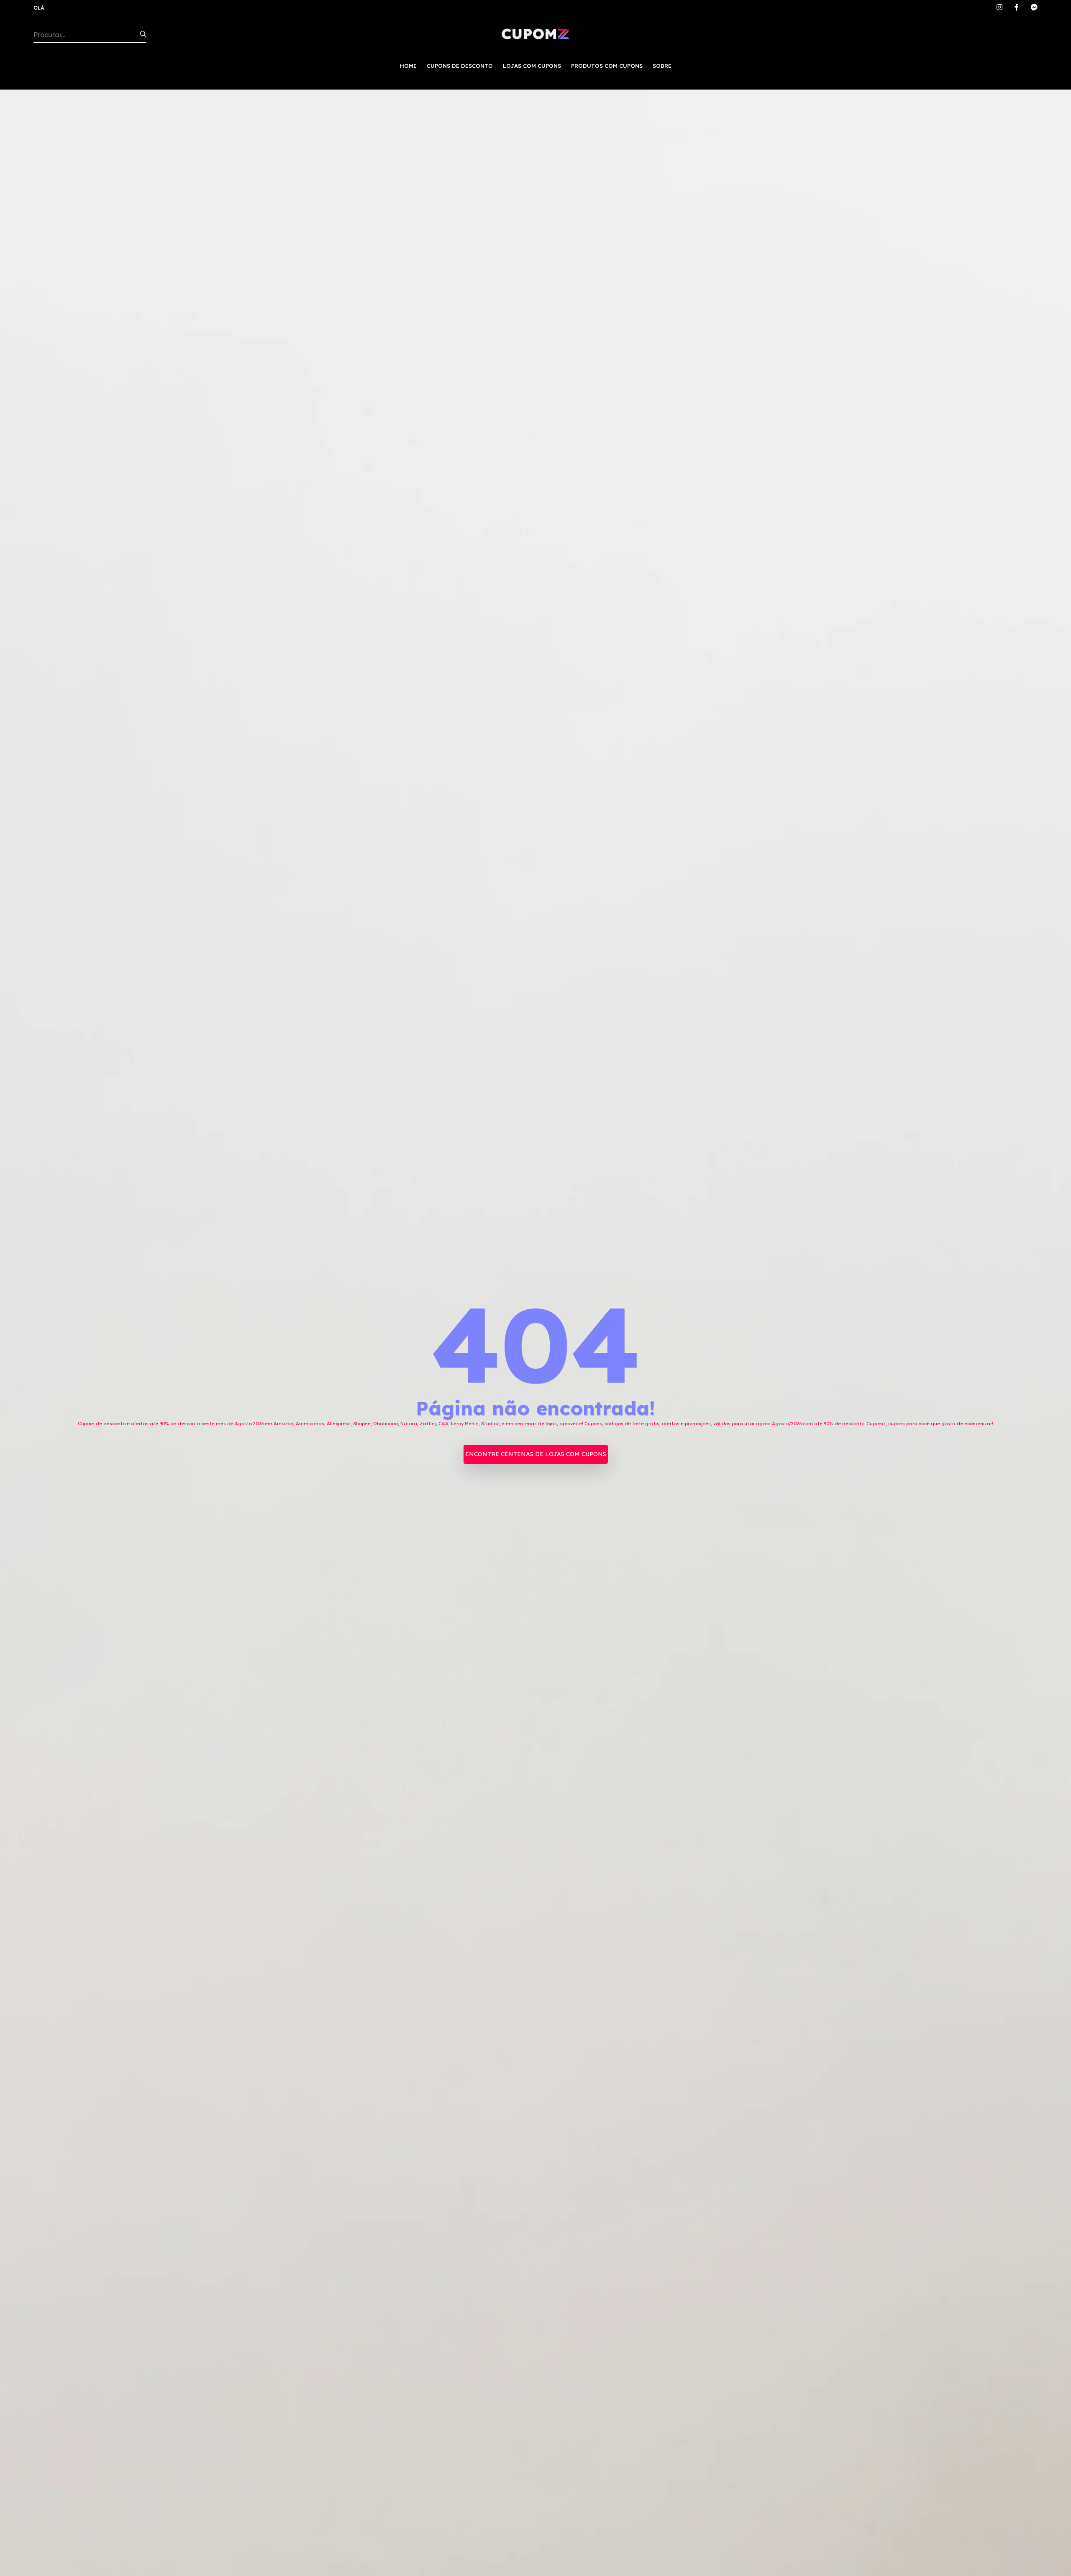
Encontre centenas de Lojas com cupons (536, 1454)
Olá (39, 8)
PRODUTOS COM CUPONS (607, 66)
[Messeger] (1034, 8)
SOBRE (662, 66)
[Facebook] (1017, 8)
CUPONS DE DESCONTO (460, 66)
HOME (408, 66)
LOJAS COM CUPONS (532, 66)
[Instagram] (999, 8)
